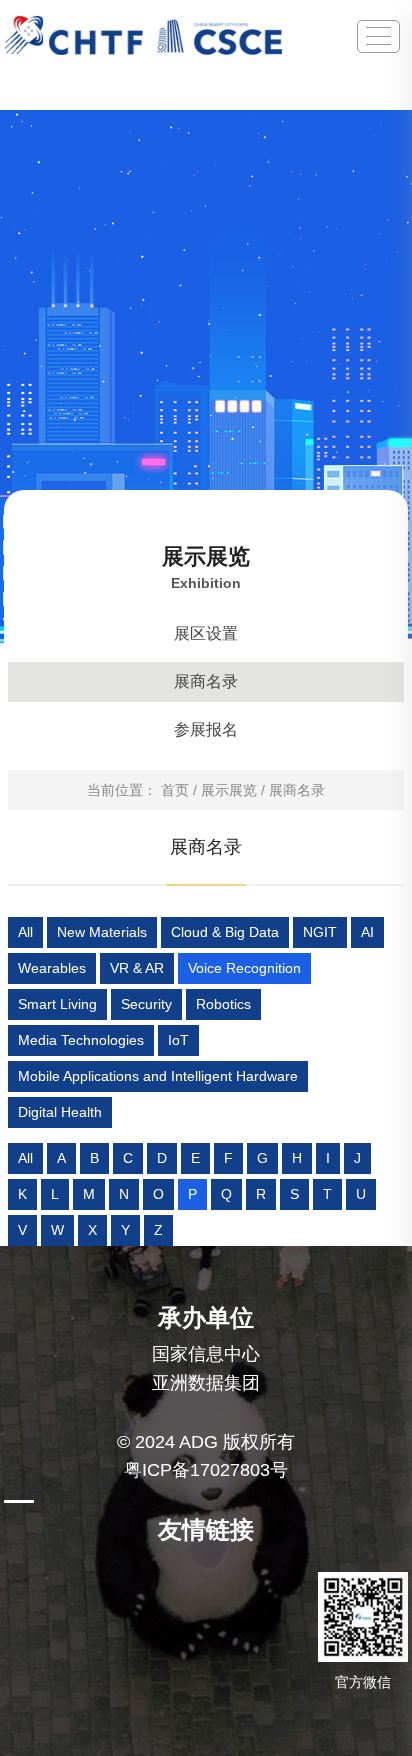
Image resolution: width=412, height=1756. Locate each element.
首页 (175, 790)
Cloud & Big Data (225, 932)
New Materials (102, 932)
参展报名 (206, 729)
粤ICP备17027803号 (206, 1470)
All (25, 932)
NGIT (320, 932)
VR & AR (137, 968)
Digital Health (60, 1112)
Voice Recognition (244, 968)
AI (367, 932)
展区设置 (206, 633)
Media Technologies (81, 1040)
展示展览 (229, 790)
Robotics (223, 1004)
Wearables (52, 968)
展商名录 (206, 681)
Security (146, 1004)
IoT (178, 1040)
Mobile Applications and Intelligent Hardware (158, 1076)
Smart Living (57, 1004)
